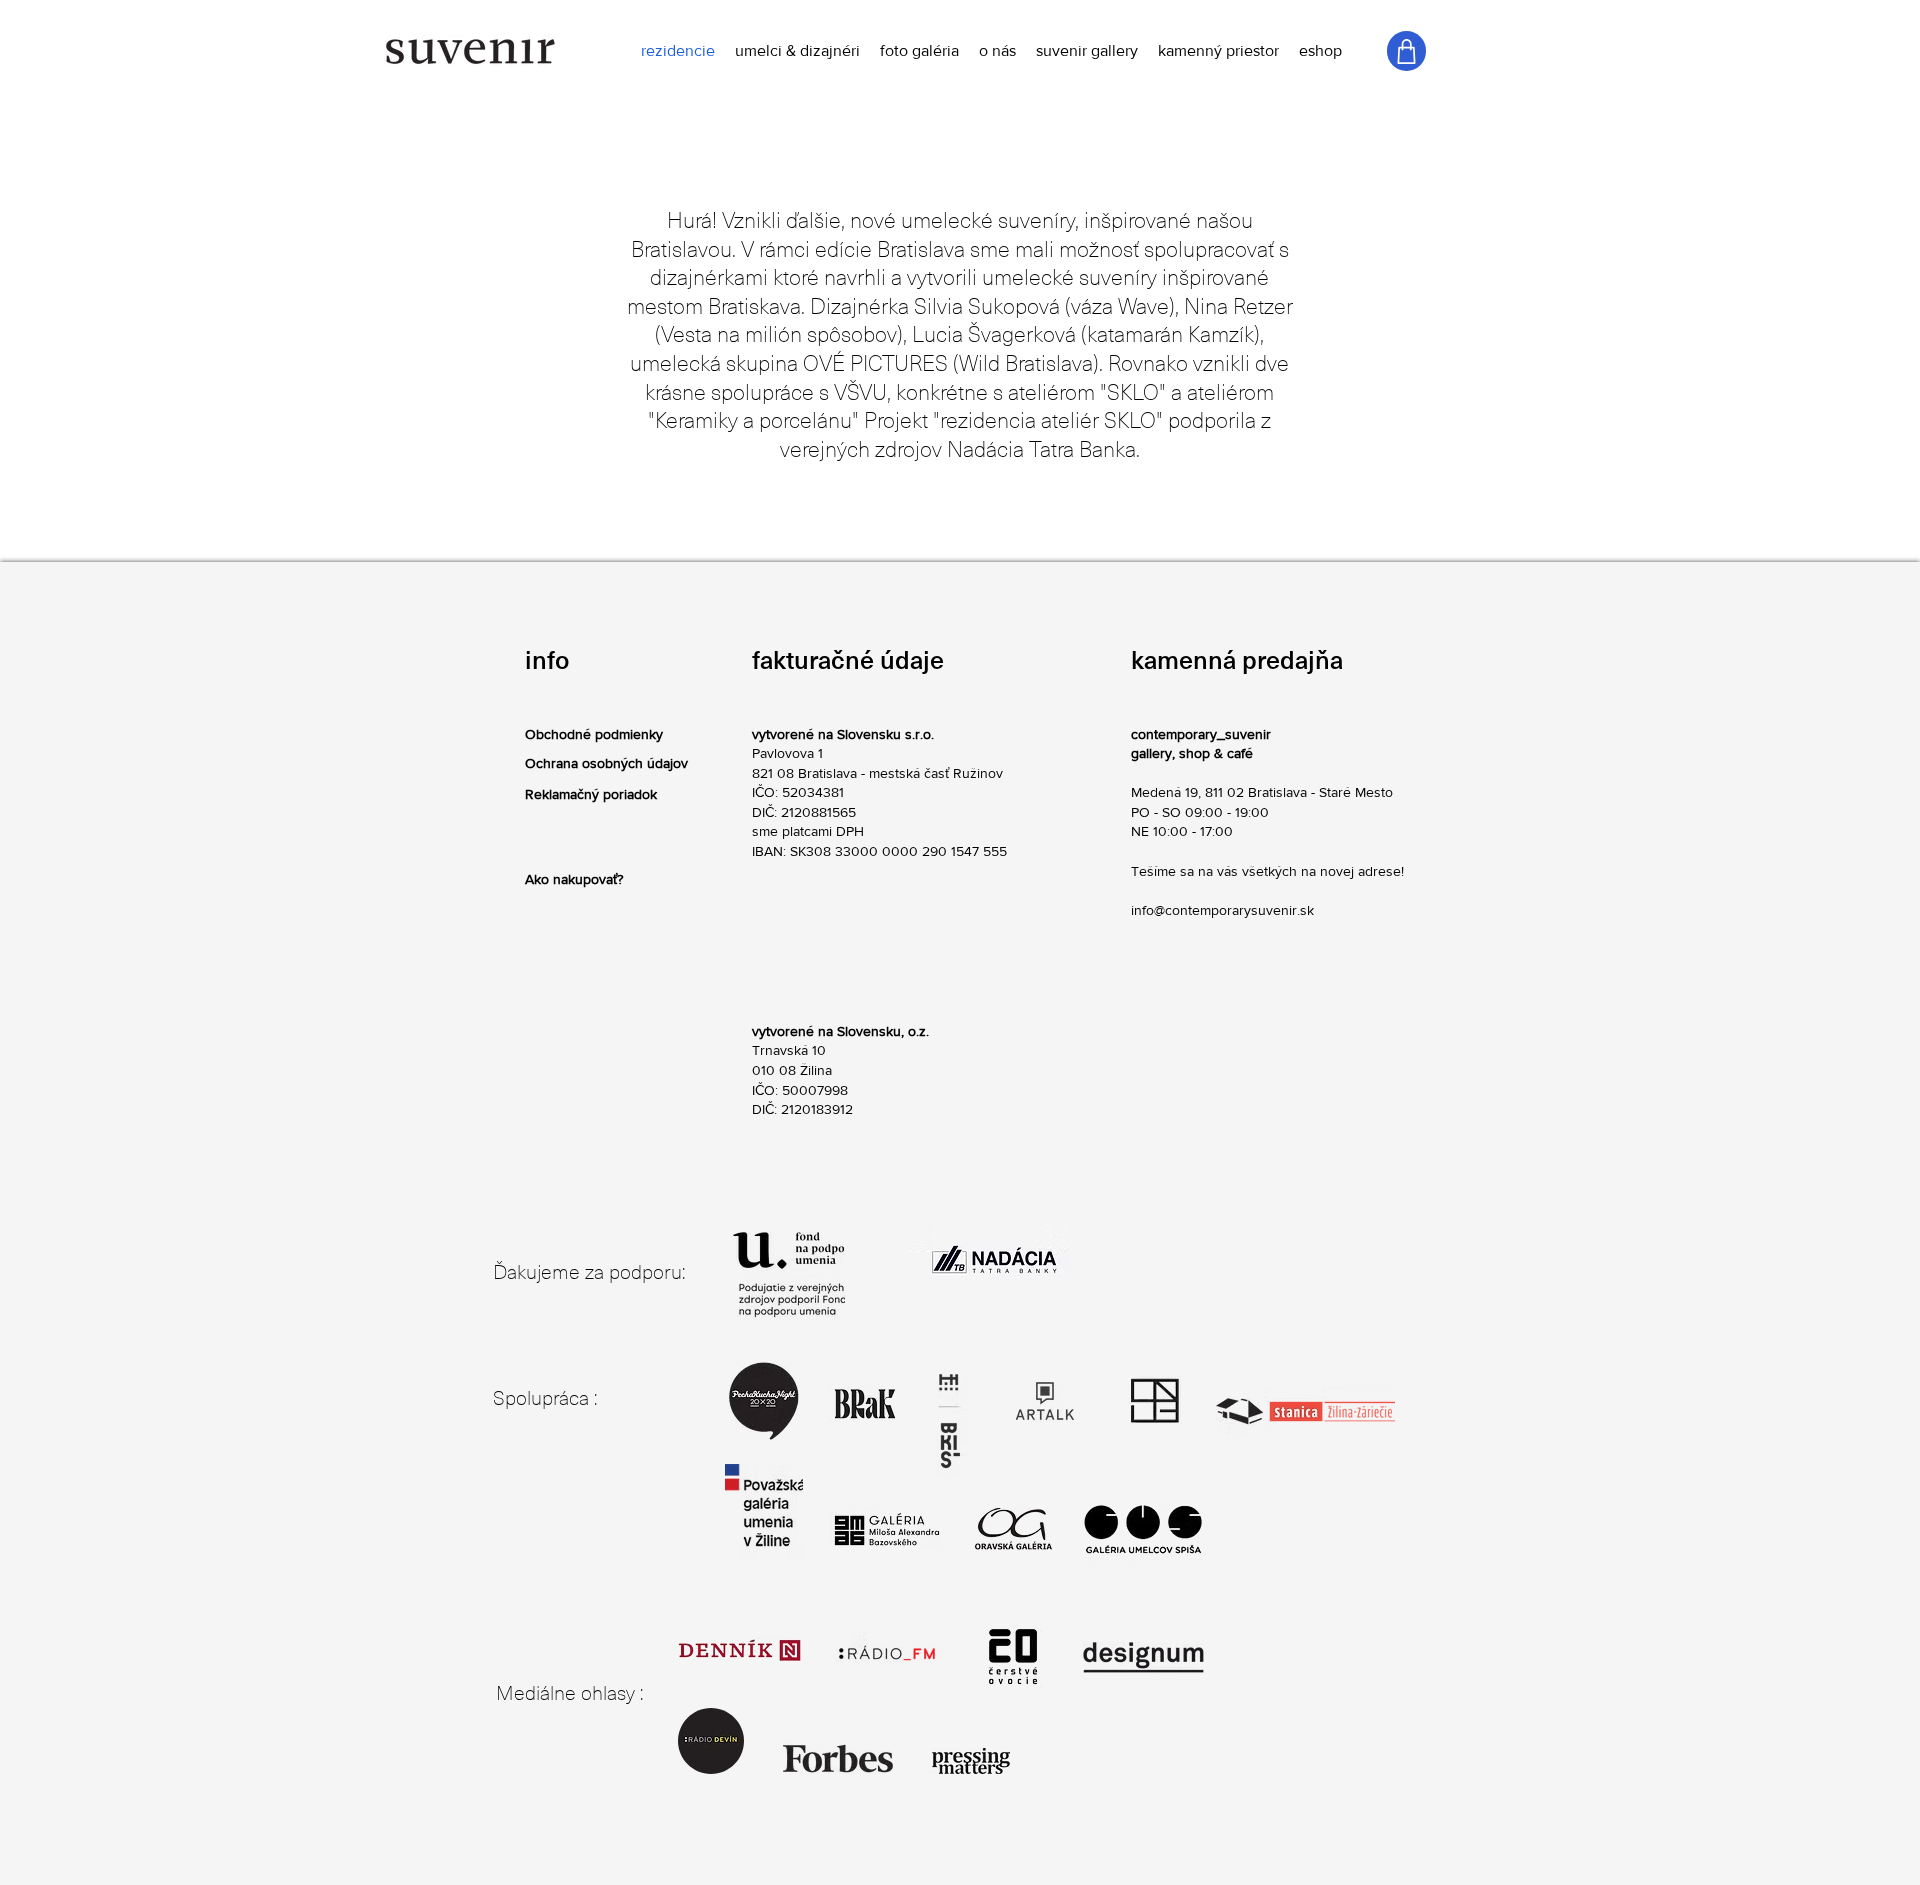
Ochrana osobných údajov (606, 763)
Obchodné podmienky (594, 734)
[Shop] (1406, 51)
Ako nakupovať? (574, 879)
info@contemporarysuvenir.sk (1222, 910)
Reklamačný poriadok (591, 794)
